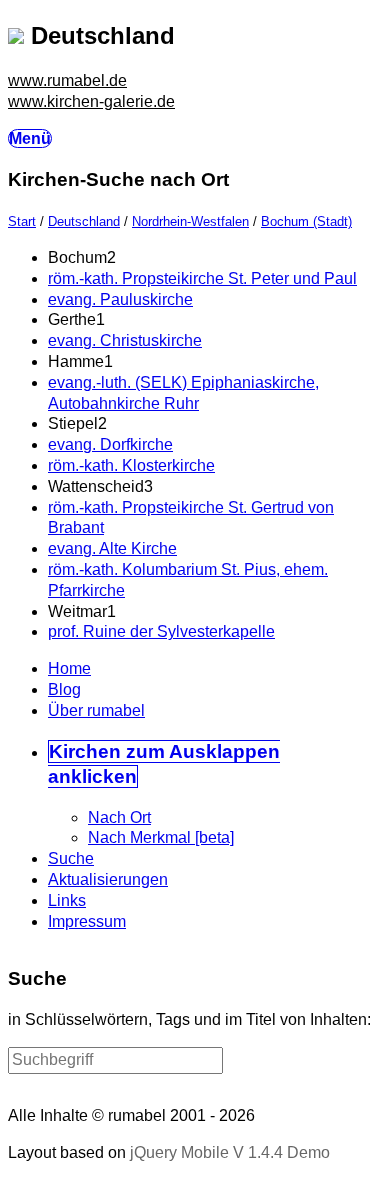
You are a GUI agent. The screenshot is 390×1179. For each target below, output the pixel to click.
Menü (30, 138)
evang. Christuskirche (125, 340)
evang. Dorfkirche (110, 444)
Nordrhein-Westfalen (190, 221)
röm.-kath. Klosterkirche (131, 465)
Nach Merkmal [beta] (161, 837)
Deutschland (84, 221)
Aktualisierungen (108, 879)
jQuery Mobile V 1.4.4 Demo (230, 1152)
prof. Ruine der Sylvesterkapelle (161, 631)
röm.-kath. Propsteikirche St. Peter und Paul (202, 278)
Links (67, 900)
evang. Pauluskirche (120, 299)
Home (69, 668)
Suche (71, 858)
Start (22, 221)
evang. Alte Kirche (112, 548)
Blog (64, 689)
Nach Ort (119, 817)
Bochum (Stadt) (306, 221)
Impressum (87, 921)
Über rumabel (96, 710)
